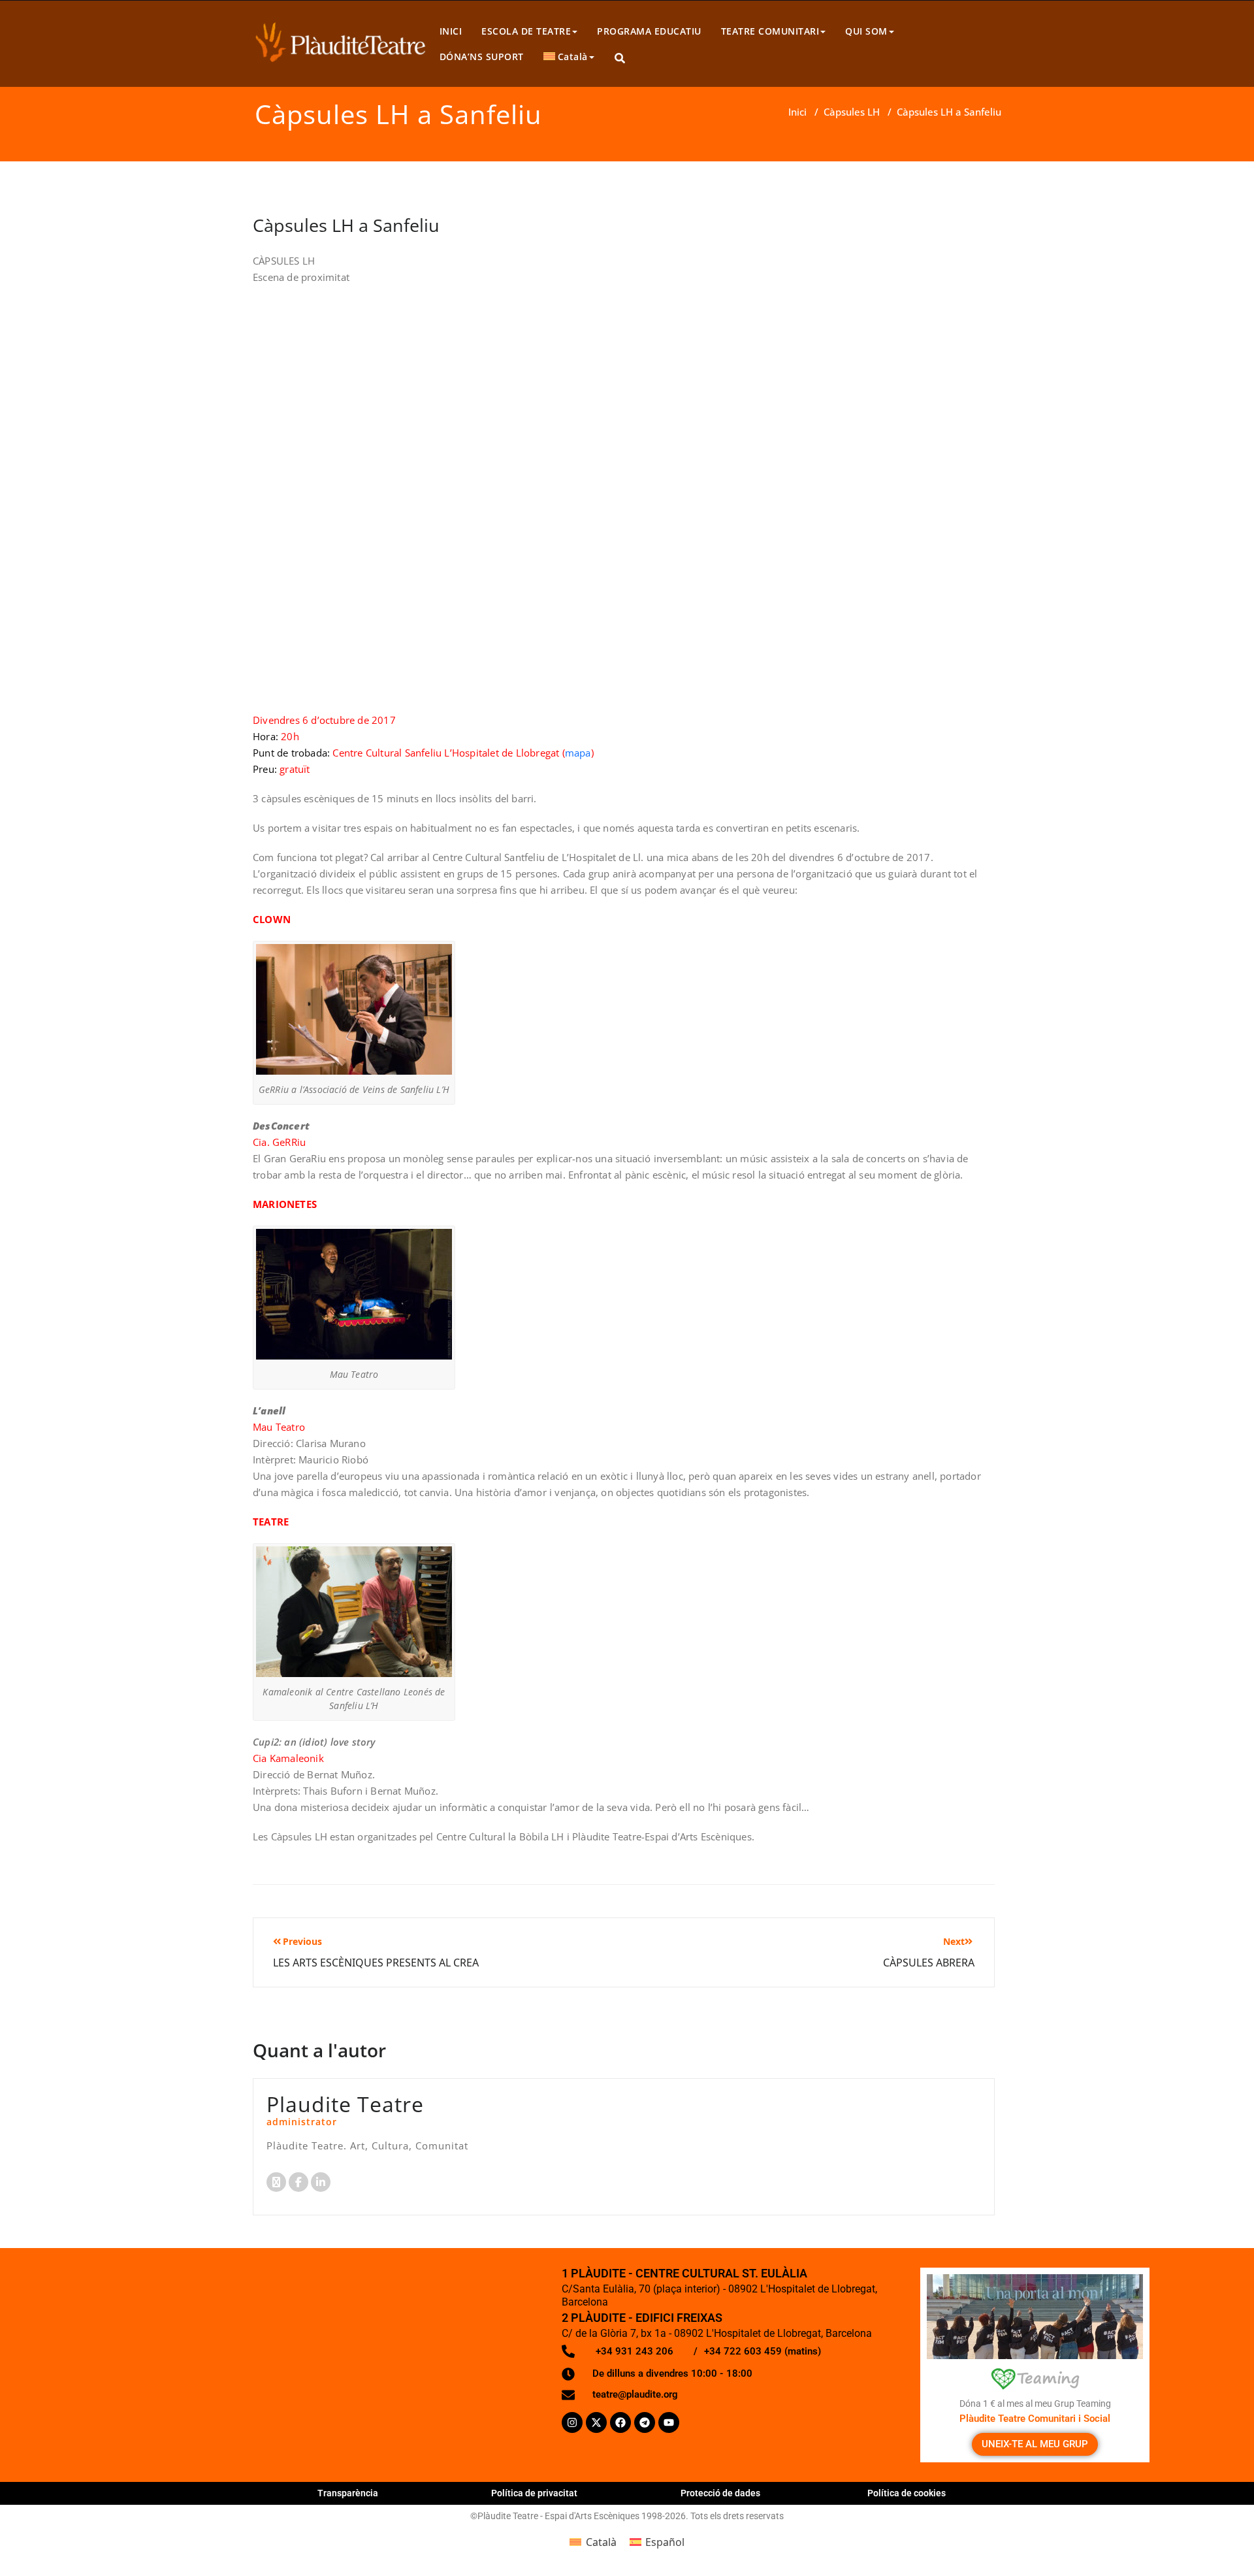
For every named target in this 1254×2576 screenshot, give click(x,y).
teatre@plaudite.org (635, 2394)
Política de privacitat (534, 2493)
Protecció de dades (720, 2493)
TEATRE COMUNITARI (770, 31)
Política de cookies (907, 2493)
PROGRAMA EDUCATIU (649, 31)
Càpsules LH (852, 112)
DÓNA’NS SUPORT (482, 57)
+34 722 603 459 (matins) (763, 2351)
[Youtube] (669, 2422)
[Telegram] (645, 2422)
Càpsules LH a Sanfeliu (346, 225)
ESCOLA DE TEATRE (526, 31)
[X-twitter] (596, 2422)
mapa (578, 753)
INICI (451, 31)
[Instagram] (572, 2422)
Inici (797, 112)
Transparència (348, 2493)
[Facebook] (620, 2422)
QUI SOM (866, 31)
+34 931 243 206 (635, 2351)
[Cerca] (621, 58)
